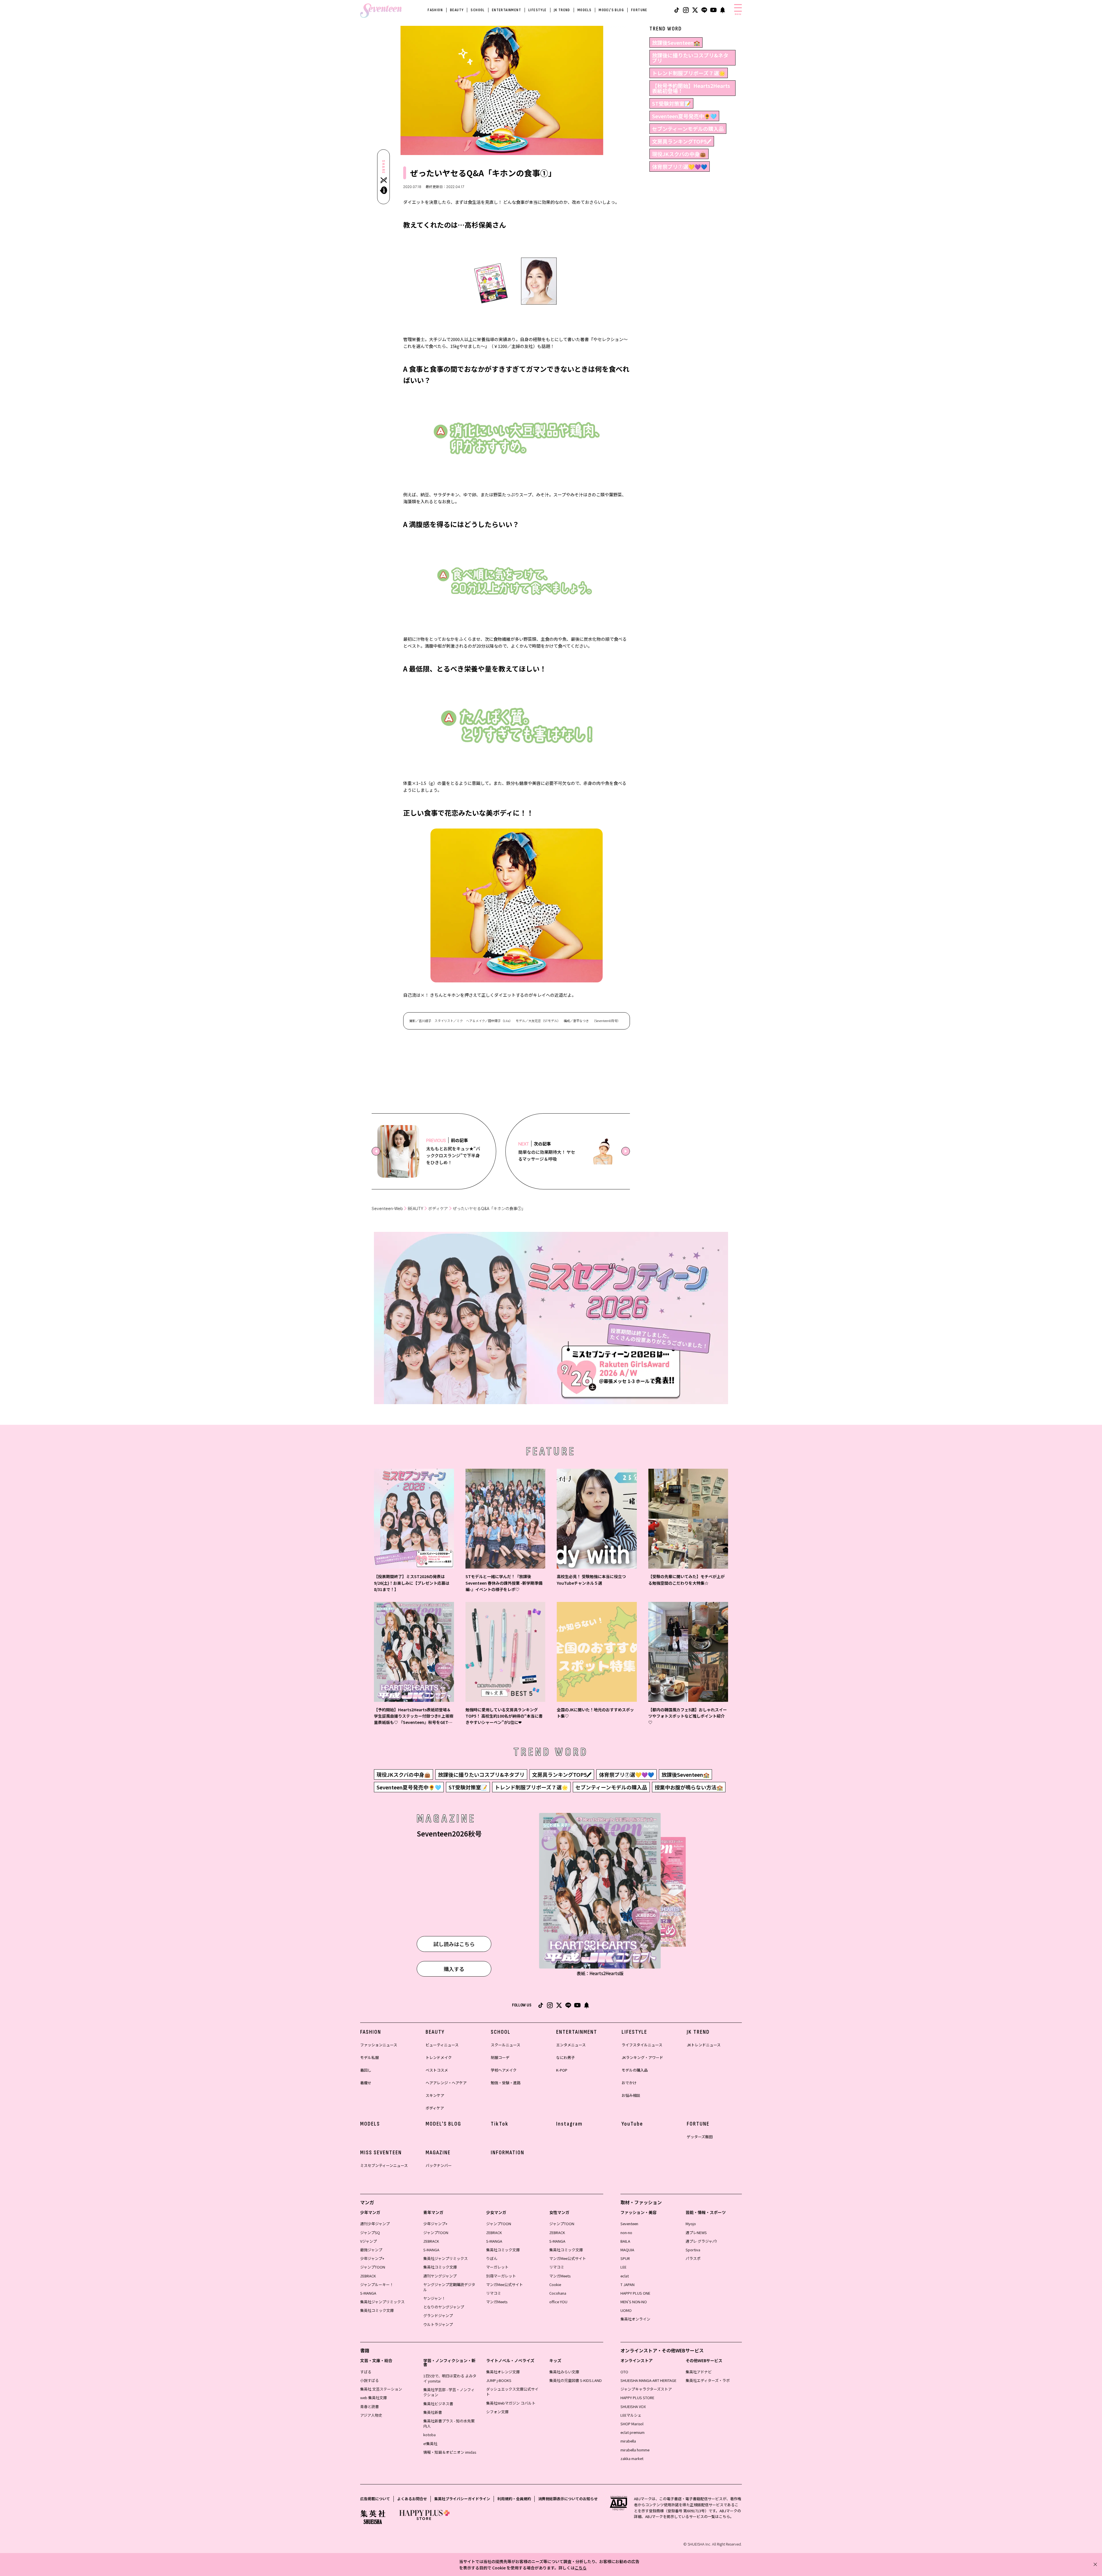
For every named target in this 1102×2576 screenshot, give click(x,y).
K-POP (562, 2070)
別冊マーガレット (501, 2276)
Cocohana (558, 2293)
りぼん (492, 2258)
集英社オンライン (635, 2319)
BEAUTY (457, 10)
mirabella (628, 2441)
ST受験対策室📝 (671, 103)
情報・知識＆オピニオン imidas (450, 2452)
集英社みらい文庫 (564, 2372)
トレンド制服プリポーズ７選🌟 (689, 73)
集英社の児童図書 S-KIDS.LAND (576, 2380)
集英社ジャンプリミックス (382, 2302)
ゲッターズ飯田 (700, 2137)
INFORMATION (508, 2153)
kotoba (429, 2435)
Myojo (691, 2224)
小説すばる (369, 2380)
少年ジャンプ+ (372, 2258)
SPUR (625, 2258)
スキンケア (435, 2095)
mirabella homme (635, 2450)
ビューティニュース (442, 2045)
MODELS (584, 10)
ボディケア (438, 1208)
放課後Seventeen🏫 (676, 42)
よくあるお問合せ (412, 2499)
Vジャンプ (368, 2241)
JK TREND (562, 10)
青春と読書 (369, 2406)
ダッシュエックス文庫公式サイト (512, 2392)
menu (738, 14)
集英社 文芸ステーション (381, 2389)
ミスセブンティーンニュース (384, 2165)
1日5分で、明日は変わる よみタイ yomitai (450, 2378)
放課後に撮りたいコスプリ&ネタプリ (690, 58)
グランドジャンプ (438, 2315)
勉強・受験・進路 (506, 2083)
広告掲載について (375, 2499)
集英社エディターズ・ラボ (708, 2380)
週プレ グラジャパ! (701, 2241)
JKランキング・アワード (642, 2057)
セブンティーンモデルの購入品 (688, 129)
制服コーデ (500, 2057)
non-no (626, 2233)
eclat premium (633, 2432)
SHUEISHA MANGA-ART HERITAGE (648, 2380)
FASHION (435, 10)
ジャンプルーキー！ (377, 2284)
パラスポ (693, 2258)
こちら (581, 2568)
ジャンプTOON (373, 2267)
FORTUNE (639, 10)
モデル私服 (369, 2057)
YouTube (632, 2124)
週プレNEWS (696, 2233)
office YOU (558, 2302)
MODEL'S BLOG (611, 10)
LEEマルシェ (631, 2415)
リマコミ (494, 2293)
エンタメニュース (571, 2045)
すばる (366, 2372)
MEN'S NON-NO (634, 2302)
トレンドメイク (439, 2057)
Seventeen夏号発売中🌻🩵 (684, 116)
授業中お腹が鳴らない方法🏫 (689, 1787)
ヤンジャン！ (434, 2298)
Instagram (569, 2124)
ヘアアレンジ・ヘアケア (446, 2083)
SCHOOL (478, 10)
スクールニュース (506, 2045)
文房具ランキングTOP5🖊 (682, 141)
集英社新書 (433, 2412)
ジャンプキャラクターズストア (646, 2389)
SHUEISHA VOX (633, 2406)
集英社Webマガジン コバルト (511, 2403)
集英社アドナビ (699, 2372)
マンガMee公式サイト (505, 2284)
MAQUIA (627, 2250)
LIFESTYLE (538, 10)
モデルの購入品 (635, 2070)
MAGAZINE (438, 2153)
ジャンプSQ (370, 2233)
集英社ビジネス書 (438, 2404)
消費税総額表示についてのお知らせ (568, 2499)
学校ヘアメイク (504, 2070)
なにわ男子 (565, 2057)
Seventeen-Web (387, 1208)
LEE (623, 2267)
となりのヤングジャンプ (444, 2307)
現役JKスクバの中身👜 (679, 154)
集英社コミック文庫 (377, 2310)
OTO (624, 2372)
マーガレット (497, 2267)
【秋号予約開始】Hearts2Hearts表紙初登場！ (691, 88)
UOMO (626, 2310)
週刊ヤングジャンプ (440, 2276)
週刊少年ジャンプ (375, 2224)
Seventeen (629, 2224)
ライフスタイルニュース (642, 2045)
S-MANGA (368, 2293)
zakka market (632, 2458)
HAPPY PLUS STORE (637, 2398)
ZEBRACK (368, 2276)
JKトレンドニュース (704, 2045)
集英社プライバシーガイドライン (462, 2499)
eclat (625, 2276)
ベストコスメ (437, 2070)
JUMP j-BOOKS (499, 2380)
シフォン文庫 (497, 2412)
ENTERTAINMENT (507, 10)
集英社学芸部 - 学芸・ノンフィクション (449, 2392)
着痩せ (366, 2083)
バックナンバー (439, 2165)
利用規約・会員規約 (514, 2499)
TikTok (500, 2124)
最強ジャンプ (371, 2250)
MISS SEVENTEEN (381, 2153)
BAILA (625, 2241)
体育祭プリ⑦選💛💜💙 (680, 167)
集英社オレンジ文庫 (503, 2372)
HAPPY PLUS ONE (635, 2293)
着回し (366, 2070)
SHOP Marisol (632, 2424)
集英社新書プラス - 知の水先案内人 (449, 2423)
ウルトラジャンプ (438, 2324)
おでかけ (629, 2083)
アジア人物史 (371, 2415)
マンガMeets (497, 2302)
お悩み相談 (631, 2095)
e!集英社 (430, 2444)
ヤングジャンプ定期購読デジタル (449, 2287)
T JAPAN (627, 2284)
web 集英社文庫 (374, 2398)
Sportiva (693, 2250)
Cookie (555, 2284)
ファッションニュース (379, 2045)
